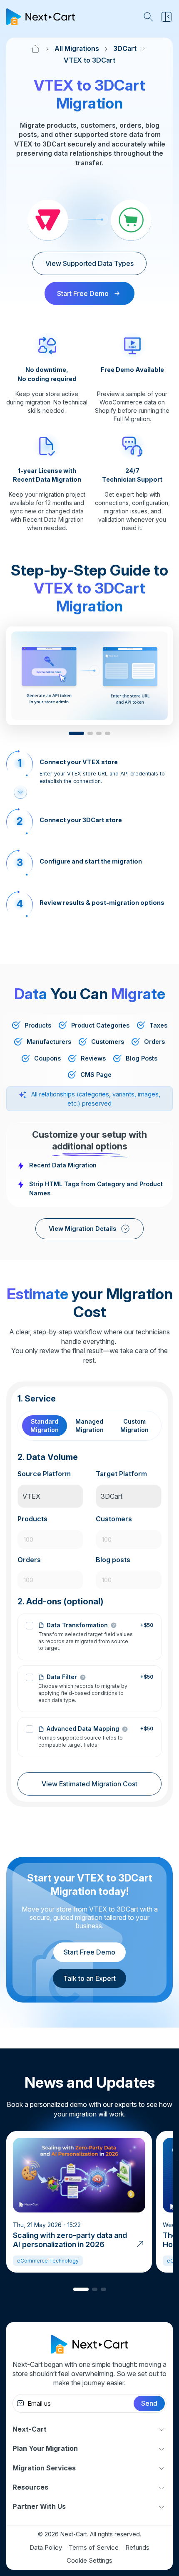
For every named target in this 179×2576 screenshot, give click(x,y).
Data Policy (46, 2547)
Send (149, 2403)
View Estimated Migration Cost (89, 1784)
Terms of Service (94, 2547)
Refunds (137, 2547)
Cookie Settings (89, 2560)
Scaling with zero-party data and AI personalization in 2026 (70, 2240)
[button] (76, 733)
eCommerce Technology (48, 2261)
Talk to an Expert (89, 1978)
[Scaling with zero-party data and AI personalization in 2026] (140, 2243)
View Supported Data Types (89, 263)
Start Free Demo (89, 1952)
